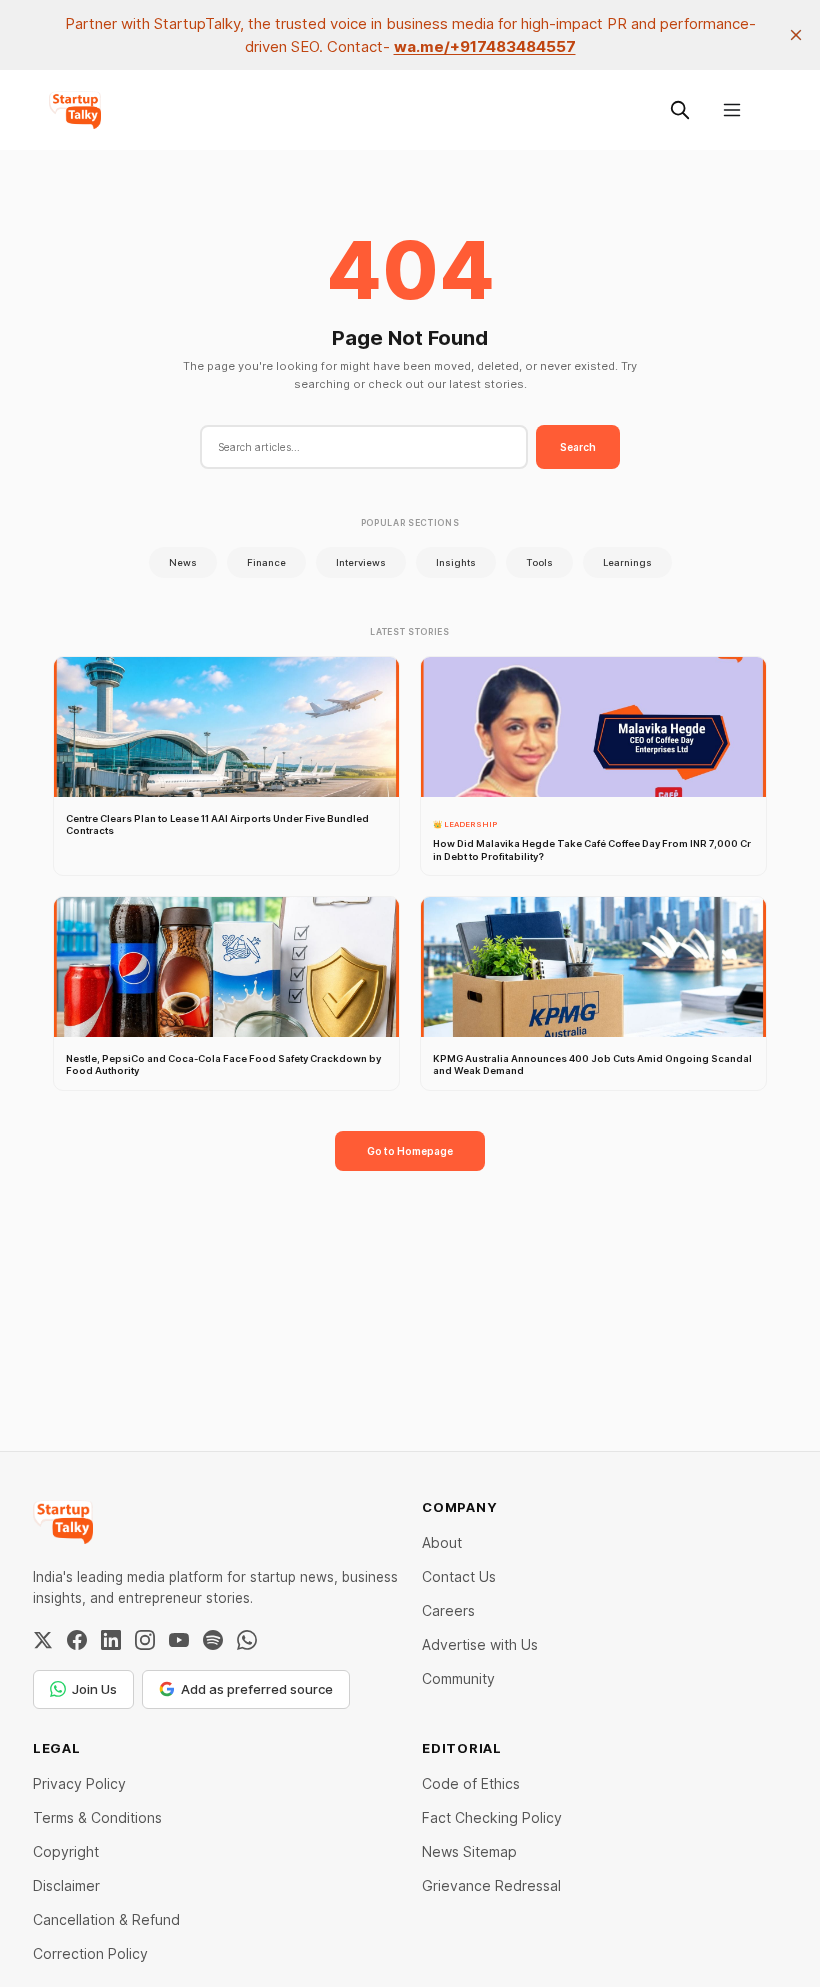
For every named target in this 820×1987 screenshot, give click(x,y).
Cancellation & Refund (106, 1919)
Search (578, 447)
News (183, 562)
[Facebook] (77, 1640)
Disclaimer (66, 1885)
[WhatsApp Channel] (247, 1640)
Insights (456, 562)
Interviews (361, 562)
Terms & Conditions (97, 1817)
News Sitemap (469, 1851)
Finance (266, 562)
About (442, 1542)
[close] (796, 35)
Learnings (627, 562)
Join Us (94, 1689)
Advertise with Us (480, 1644)
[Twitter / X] (43, 1640)
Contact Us (459, 1576)
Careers (448, 1610)
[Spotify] (213, 1640)
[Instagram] (145, 1640)
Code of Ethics (471, 1783)
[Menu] (732, 110)
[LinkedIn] (111, 1640)
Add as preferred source (257, 1689)
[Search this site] (680, 110)
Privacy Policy (79, 1783)
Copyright (66, 1851)
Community (458, 1678)
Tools (539, 562)
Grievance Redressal (491, 1885)
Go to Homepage (410, 1151)
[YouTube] (179, 1640)
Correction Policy (90, 1953)
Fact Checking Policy (492, 1817)
